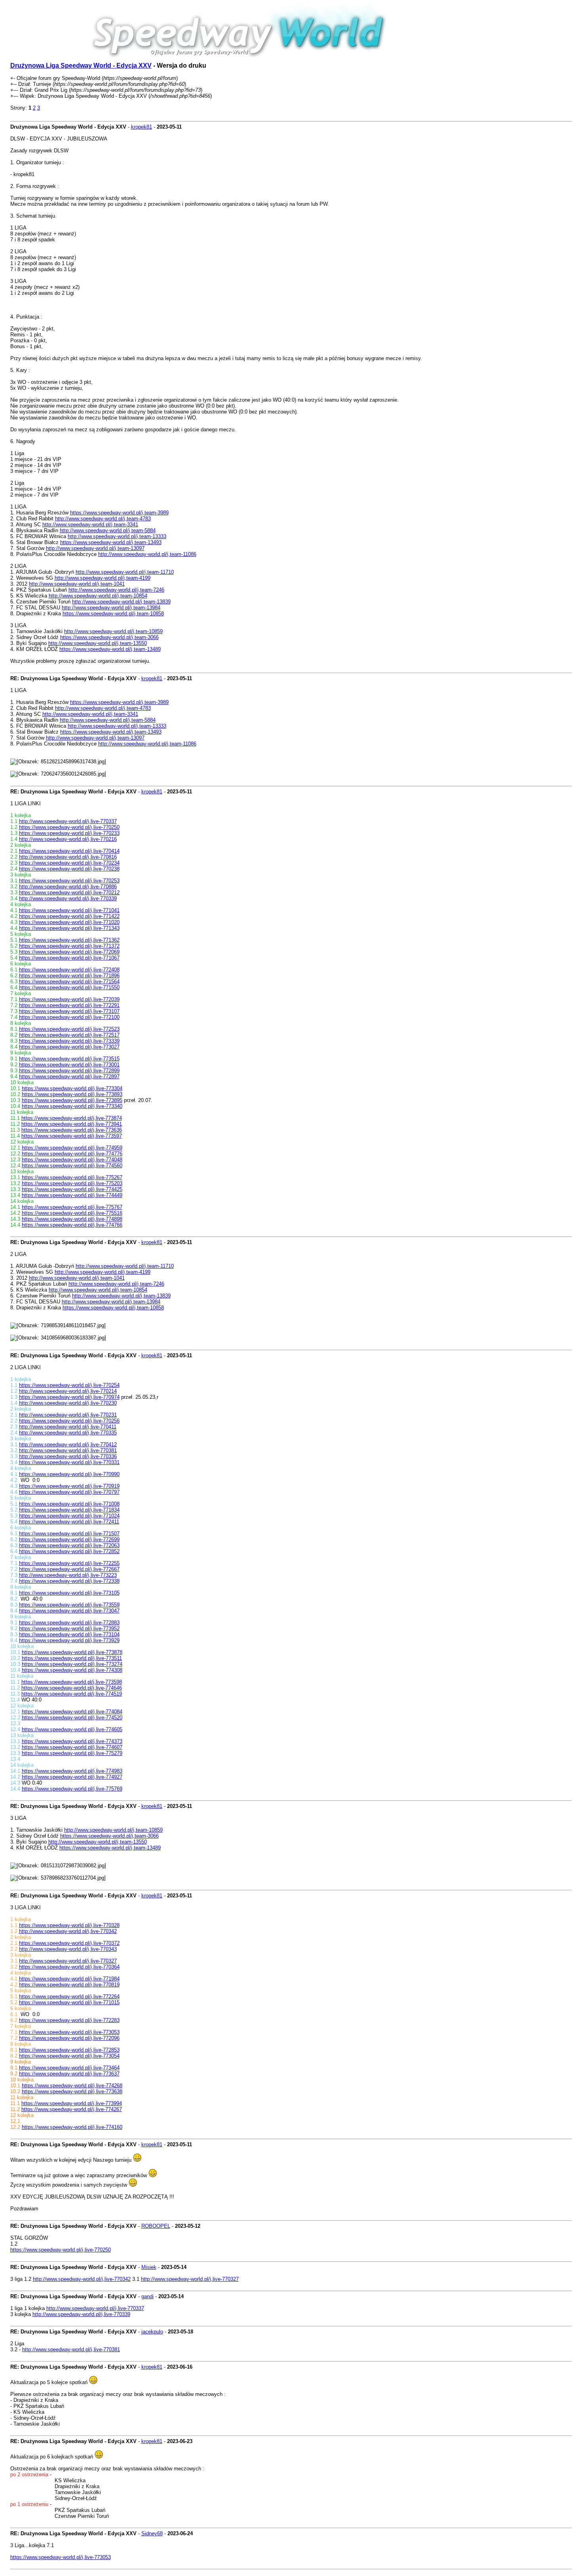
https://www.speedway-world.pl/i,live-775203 (72, 1183)
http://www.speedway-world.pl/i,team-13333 (117, 536)
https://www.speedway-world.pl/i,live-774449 (72, 1195)
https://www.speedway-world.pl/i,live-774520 (72, 1718)
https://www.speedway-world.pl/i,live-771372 (69, 946)
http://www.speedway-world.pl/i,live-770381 (68, 1450)
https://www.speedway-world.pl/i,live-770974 (69, 1397)
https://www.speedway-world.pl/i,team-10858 (113, 614)
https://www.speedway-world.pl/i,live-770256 (69, 1421)
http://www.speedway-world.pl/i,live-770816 (68, 857)
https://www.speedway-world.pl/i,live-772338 (69, 1581)
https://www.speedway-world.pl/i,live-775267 (72, 1177)
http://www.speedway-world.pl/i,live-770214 (68, 1391)
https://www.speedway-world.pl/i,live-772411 (69, 1522)
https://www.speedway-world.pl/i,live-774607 (72, 1747)
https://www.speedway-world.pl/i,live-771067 (69, 958)
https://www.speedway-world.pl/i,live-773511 (72, 1658)
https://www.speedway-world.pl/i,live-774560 (72, 1166)
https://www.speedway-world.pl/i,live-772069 (69, 952)
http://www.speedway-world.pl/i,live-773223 (68, 1575)
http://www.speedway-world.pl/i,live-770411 (68, 1427)
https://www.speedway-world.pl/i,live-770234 (69, 863)
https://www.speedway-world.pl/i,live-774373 (72, 1741)
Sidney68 (152, 2533)
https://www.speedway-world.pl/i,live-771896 (69, 976)
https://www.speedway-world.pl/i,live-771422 (69, 916)
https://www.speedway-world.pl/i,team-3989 (119, 513)
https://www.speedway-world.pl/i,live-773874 (72, 1118)
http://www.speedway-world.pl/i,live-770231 (68, 1415)
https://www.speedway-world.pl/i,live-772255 (69, 1563)
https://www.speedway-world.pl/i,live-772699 (69, 1539)
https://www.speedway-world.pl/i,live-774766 (72, 1225)
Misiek (149, 2267)
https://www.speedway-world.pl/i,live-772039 (69, 999)
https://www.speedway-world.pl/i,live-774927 (72, 1777)
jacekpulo (152, 2332)
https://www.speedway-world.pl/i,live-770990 (69, 1474)
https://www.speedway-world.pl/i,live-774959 (72, 1148)
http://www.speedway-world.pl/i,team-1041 (77, 584)
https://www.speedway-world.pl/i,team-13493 (111, 542)
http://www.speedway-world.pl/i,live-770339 (68, 898)
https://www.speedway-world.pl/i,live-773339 (69, 1041)
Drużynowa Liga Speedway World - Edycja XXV (81, 65)
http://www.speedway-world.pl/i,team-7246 (116, 590)
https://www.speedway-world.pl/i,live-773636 (72, 1130)
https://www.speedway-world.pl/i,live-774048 (72, 1160)
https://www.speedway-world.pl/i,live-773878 (72, 1652)
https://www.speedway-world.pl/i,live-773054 (69, 2056)
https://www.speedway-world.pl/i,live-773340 (72, 1106)
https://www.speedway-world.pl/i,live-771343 (69, 928)
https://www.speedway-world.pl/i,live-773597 (72, 1136)
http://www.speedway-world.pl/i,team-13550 (98, 643)
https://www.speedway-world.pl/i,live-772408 (69, 970)
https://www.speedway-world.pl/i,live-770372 (69, 1943)
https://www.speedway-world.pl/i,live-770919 (69, 1486)
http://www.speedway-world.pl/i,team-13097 (95, 548)
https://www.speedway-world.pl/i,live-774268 (72, 2086)
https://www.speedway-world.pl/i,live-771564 (69, 982)
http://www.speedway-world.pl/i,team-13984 (111, 608)
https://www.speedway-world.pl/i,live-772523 (69, 1029)
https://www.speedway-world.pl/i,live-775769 (72, 1789)
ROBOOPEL (156, 2226)
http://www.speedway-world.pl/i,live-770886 (68, 887)
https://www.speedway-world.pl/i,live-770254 (69, 1385)
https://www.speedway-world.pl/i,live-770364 (69, 1967)
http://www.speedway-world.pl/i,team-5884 (108, 530)
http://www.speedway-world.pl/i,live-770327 (68, 1961)
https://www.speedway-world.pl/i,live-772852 (69, 1551)
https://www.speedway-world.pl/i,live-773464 (69, 2068)
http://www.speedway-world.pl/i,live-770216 (68, 839)
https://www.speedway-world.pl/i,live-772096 (69, 2038)
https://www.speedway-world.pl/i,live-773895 (72, 1100)
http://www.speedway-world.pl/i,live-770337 (68, 821)
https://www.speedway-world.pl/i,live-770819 (69, 1985)
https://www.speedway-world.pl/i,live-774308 (72, 1670)
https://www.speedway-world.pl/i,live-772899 (69, 1071)
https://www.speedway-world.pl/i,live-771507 (69, 1534)
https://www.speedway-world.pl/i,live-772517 (69, 1035)
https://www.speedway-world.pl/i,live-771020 (69, 922)
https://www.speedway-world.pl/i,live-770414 (69, 851)
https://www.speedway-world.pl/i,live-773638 (72, 2091)
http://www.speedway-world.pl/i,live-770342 (68, 1931)
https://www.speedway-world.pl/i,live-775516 (72, 1213)
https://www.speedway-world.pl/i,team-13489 (110, 649)
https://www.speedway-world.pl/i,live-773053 (69, 2032)
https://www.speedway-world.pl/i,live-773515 (69, 1059)
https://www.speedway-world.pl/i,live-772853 (69, 2050)
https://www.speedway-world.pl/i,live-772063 (69, 1545)
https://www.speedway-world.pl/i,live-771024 (69, 1516)
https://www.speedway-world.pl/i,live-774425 (72, 1189)
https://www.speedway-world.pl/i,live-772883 (69, 1623)
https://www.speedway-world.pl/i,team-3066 (109, 637)
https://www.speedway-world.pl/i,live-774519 (72, 1694)
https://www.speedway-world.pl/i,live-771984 (69, 1979)
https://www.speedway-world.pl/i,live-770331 (69, 1462)
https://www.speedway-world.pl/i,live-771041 (69, 910)
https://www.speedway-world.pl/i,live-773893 (72, 1094)
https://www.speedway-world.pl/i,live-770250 (69, 827)
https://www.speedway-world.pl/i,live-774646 (72, 1688)
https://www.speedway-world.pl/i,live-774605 (72, 1729)
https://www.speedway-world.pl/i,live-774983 (72, 1771)
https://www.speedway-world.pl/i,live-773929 (69, 1640)
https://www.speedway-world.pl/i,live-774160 (72, 2127)
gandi (147, 2296)
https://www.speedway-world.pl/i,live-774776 (72, 1154)
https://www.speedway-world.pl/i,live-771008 (69, 1504)
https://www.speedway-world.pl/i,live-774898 (72, 1219)
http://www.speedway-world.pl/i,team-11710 (125, 572)
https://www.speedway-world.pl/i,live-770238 (69, 869)
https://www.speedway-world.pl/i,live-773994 (72, 2103)
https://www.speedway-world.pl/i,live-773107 (69, 1011)
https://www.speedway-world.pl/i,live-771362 (69, 940)
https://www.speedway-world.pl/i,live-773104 (69, 1634)
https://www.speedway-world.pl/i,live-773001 (69, 1065)
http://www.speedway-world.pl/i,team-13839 (121, 602)
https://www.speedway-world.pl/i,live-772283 (69, 2020)
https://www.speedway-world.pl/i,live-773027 (69, 1047)
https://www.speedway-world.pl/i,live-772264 (69, 1996)
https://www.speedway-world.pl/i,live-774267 (72, 2109)
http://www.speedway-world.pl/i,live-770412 (68, 1444)
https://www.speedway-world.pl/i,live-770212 (69, 892)
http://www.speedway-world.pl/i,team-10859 (113, 631)
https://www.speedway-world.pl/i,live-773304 (72, 1088)
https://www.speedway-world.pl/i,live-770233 (69, 833)
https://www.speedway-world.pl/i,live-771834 (69, 1510)
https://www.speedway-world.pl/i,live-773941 (72, 1124)
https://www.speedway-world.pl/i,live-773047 (69, 1611)
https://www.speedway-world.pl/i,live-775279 (72, 1753)
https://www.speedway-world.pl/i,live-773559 (69, 1605)
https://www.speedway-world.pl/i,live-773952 (69, 1628)
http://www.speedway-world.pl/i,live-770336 (68, 1456)
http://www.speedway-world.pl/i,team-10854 (98, 596)
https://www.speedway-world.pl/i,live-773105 (69, 1593)
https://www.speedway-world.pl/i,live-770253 (69, 881)
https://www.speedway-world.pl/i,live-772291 (69, 1005)
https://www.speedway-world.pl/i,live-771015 (69, 2002)
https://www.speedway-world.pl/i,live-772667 (69, 1569)
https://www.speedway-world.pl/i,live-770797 (69, 1492)
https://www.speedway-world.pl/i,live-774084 (72, 1712)
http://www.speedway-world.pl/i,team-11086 (147, 554)
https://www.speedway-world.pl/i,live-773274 (72, 1664)
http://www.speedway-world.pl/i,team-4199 (103, 578)
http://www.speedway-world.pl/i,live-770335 (68, 1433)
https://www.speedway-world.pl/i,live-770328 (69, 1925)
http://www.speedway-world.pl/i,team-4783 (103, 519)
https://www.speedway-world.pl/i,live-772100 (69, 1017)
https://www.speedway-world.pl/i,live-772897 (69, 1076)
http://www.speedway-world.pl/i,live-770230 (68, 1403)
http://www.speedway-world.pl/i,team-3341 (90, 524)
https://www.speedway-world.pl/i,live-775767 (72, 1207)
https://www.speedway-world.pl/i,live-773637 (69, 2074)
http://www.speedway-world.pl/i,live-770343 (68, 1949)
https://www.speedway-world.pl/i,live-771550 (69, 987)
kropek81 (142, 127)
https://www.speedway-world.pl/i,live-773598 (72, 1682)
